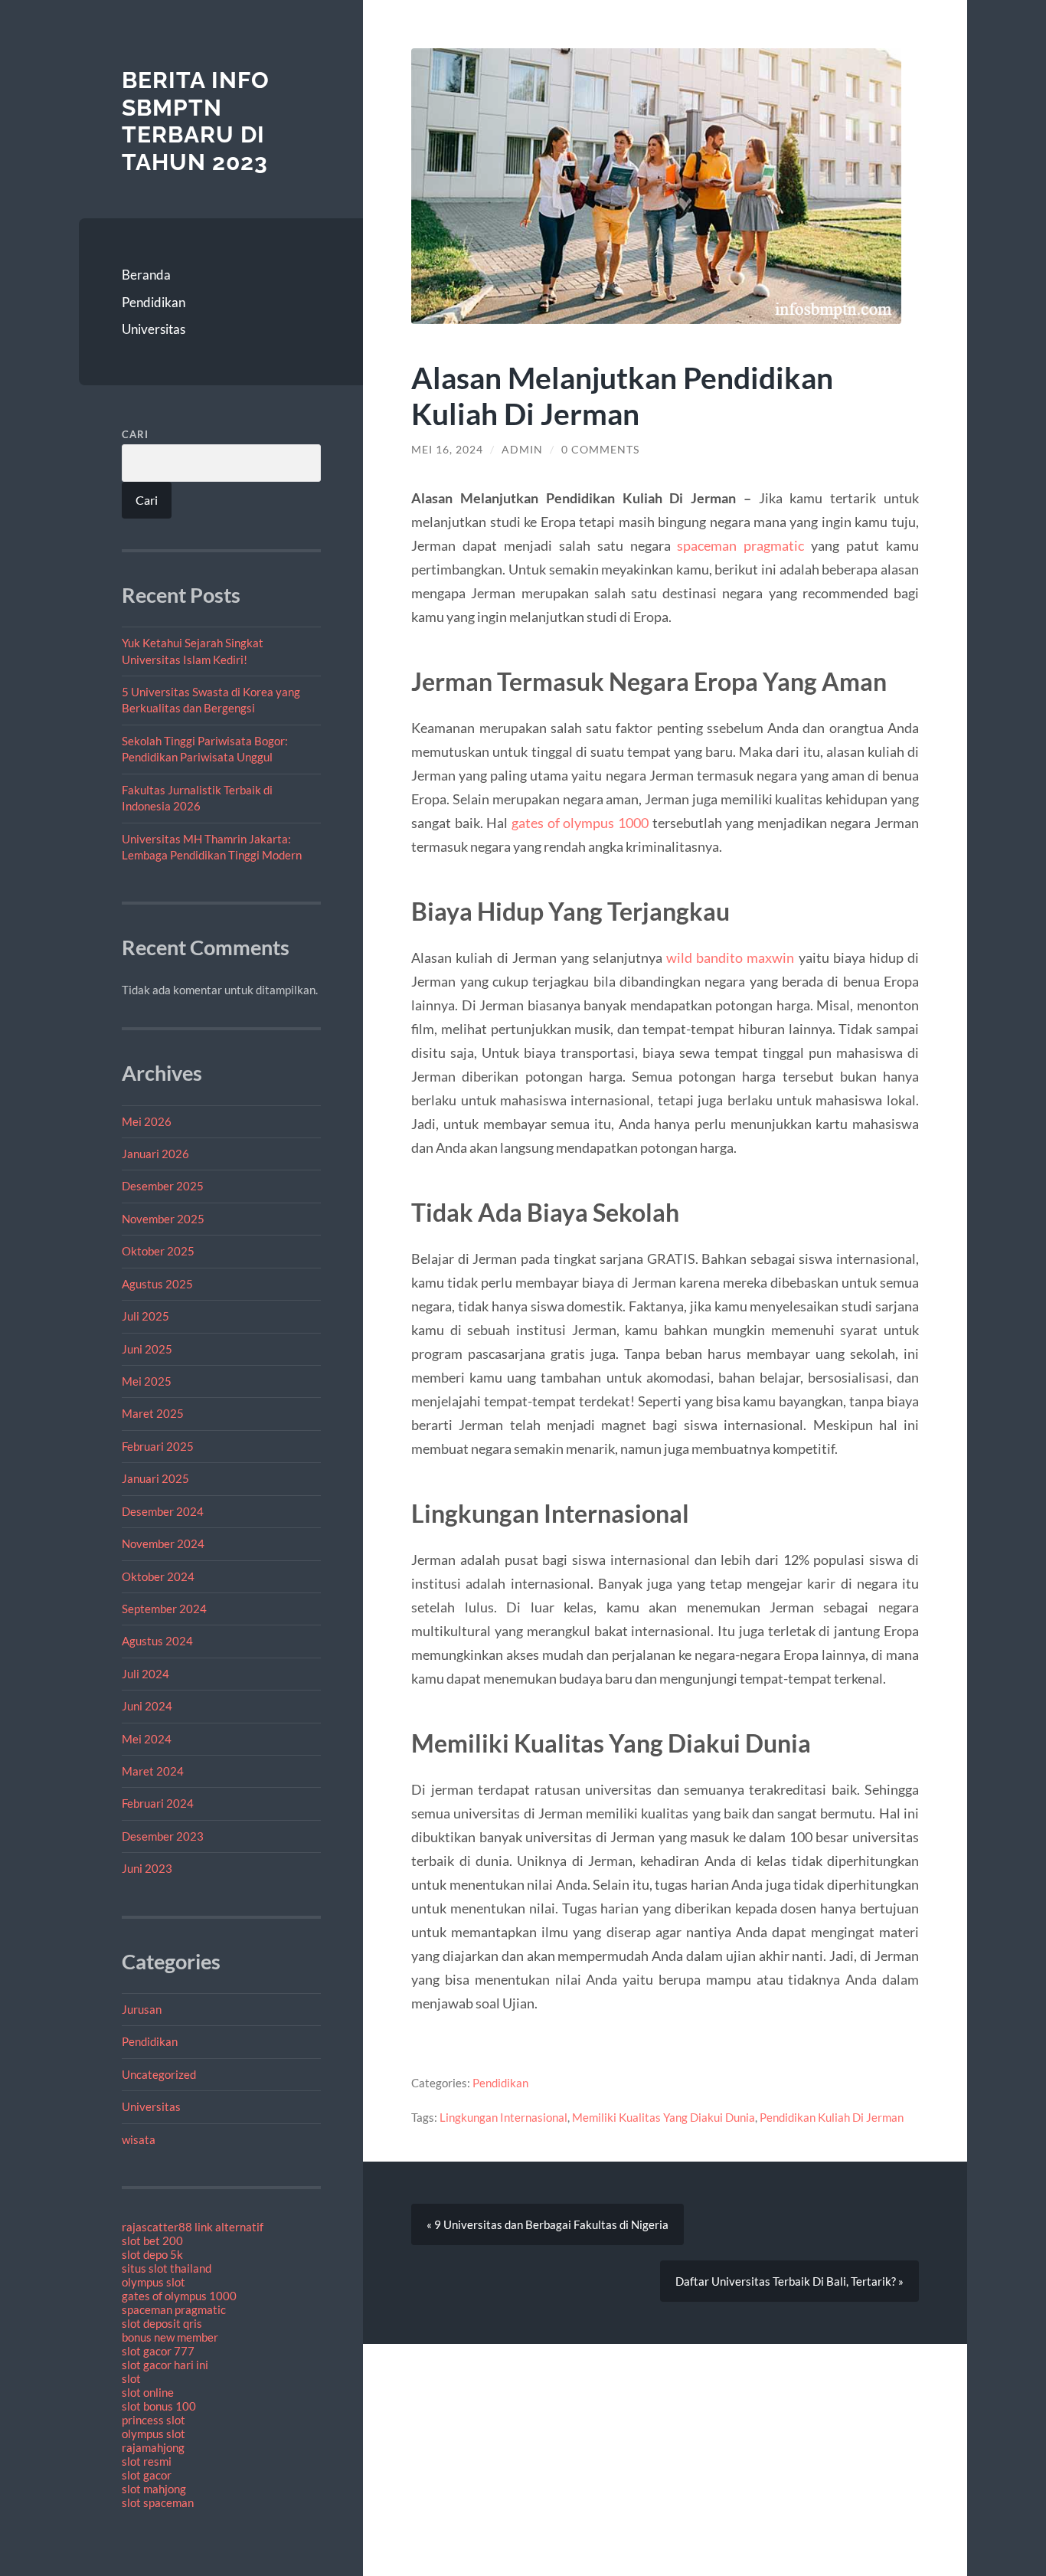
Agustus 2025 (157, 1284)
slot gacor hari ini (165, 2365)
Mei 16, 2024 (447, 450)
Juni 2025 (147, 1349)
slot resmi (147, 2461)
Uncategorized (159, 2074)
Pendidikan (154, 302)
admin (522, 450)
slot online (148, 2392)
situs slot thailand (167, 2268)
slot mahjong (154, 2489)
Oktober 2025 (158, 1251)
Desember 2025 (163, 1186)
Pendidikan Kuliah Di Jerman (832, 2117)
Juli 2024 (145, 1674)
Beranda (146, 275)
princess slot (154, 2420)
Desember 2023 (163, 1836)
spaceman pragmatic (174, 2309)
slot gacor (147, 2475)
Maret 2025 (153, 1413)
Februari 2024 (158, 1803)
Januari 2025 (155, 1478)
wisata (139, 2139)
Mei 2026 (147, 1121)
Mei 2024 (147, 1739)
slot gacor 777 (158, 2351)
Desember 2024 (163, 1511)
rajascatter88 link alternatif (193, 2227)
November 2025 (163, 1219)
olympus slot (154, 2282)
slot (131, 2378)
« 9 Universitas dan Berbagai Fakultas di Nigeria (548, 2224)
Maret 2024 (153, 1771)
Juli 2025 (145, 1316)
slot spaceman (158, 2502)
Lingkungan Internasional (503, 2117)
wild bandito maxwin (730, 957)
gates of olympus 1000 (179, 2296)
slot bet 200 (152, 2240)
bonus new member (170, 2337)
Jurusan (142, 2009)
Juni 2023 (147, 1868)
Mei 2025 (147, 1381)
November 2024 (163, 1543)
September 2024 (164, 1609)
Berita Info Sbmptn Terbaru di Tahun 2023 (196, 121)
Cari (135, 434)
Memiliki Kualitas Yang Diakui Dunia (664, 2117)
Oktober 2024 (158, 1576)
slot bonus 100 (159, 2406)
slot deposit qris (162, 2323)
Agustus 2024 (157, 1641)
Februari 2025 (158, 1446)
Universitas (154, 329)
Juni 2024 (147, 1706)
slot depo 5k (152, 2254)
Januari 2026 (155, 1154)
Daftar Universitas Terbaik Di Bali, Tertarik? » (789, 2281)
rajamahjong (153, 2447)
